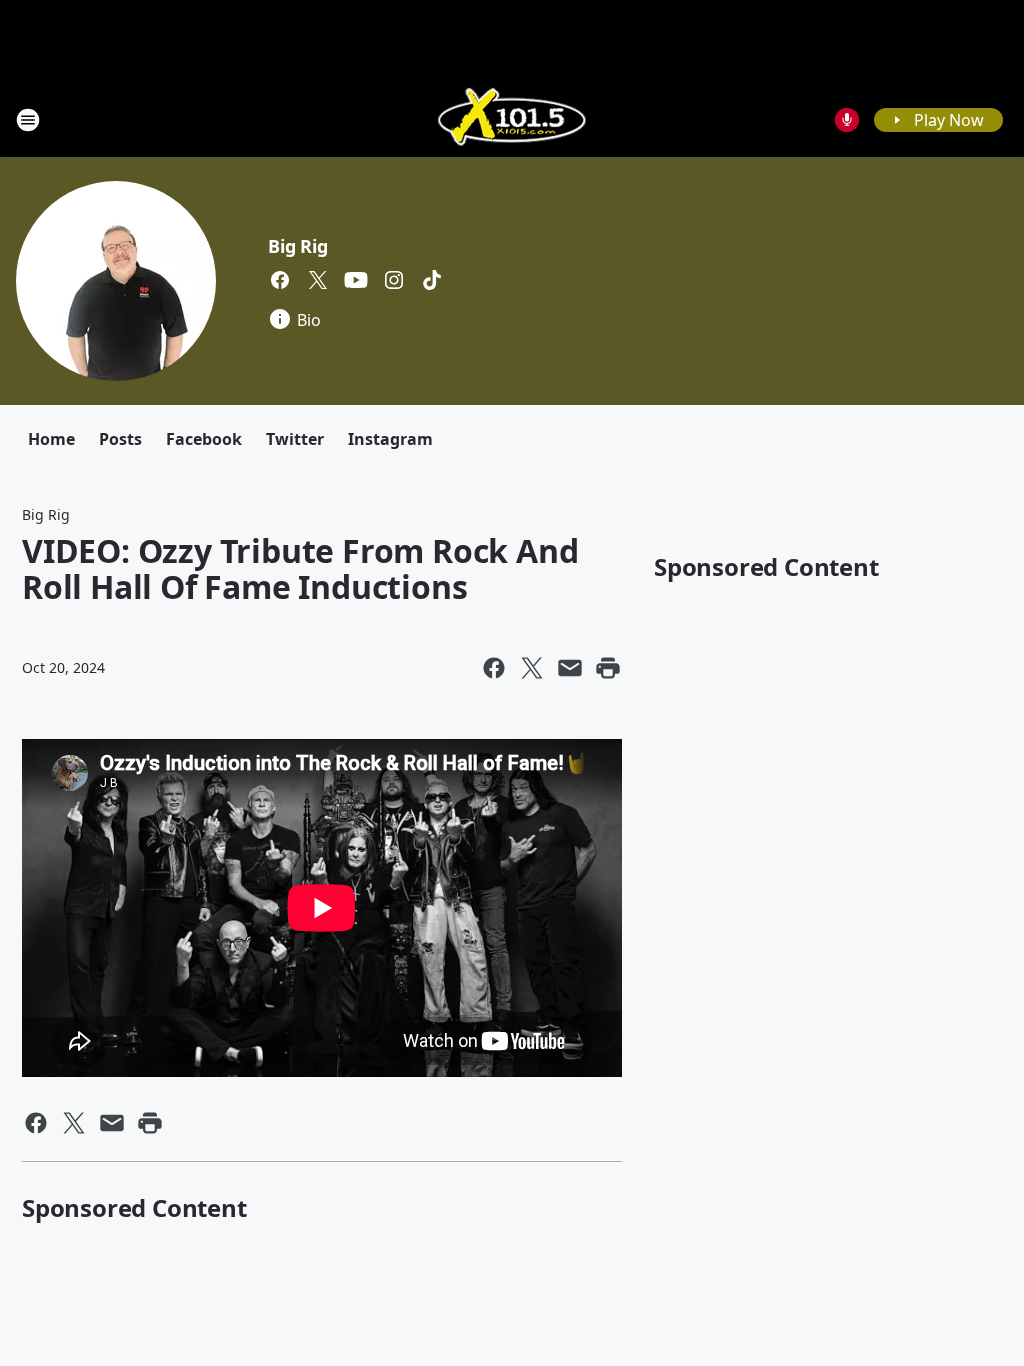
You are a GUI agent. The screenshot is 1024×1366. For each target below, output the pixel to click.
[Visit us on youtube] (356, 280)
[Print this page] (608, 668)
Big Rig (298, 246)
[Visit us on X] (318, 280)
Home (51, 439)
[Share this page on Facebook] (494, 668)
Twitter (295, 439)
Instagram (390, 439)
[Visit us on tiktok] (432, 280)
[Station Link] (512, 119)
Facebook (204, 439)
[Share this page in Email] (570, 668)
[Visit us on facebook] (280, 280)
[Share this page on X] (532, 668)
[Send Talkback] (847, 120)
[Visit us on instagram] (394, 280)
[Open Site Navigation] (28, 120)
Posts (120, 439)
